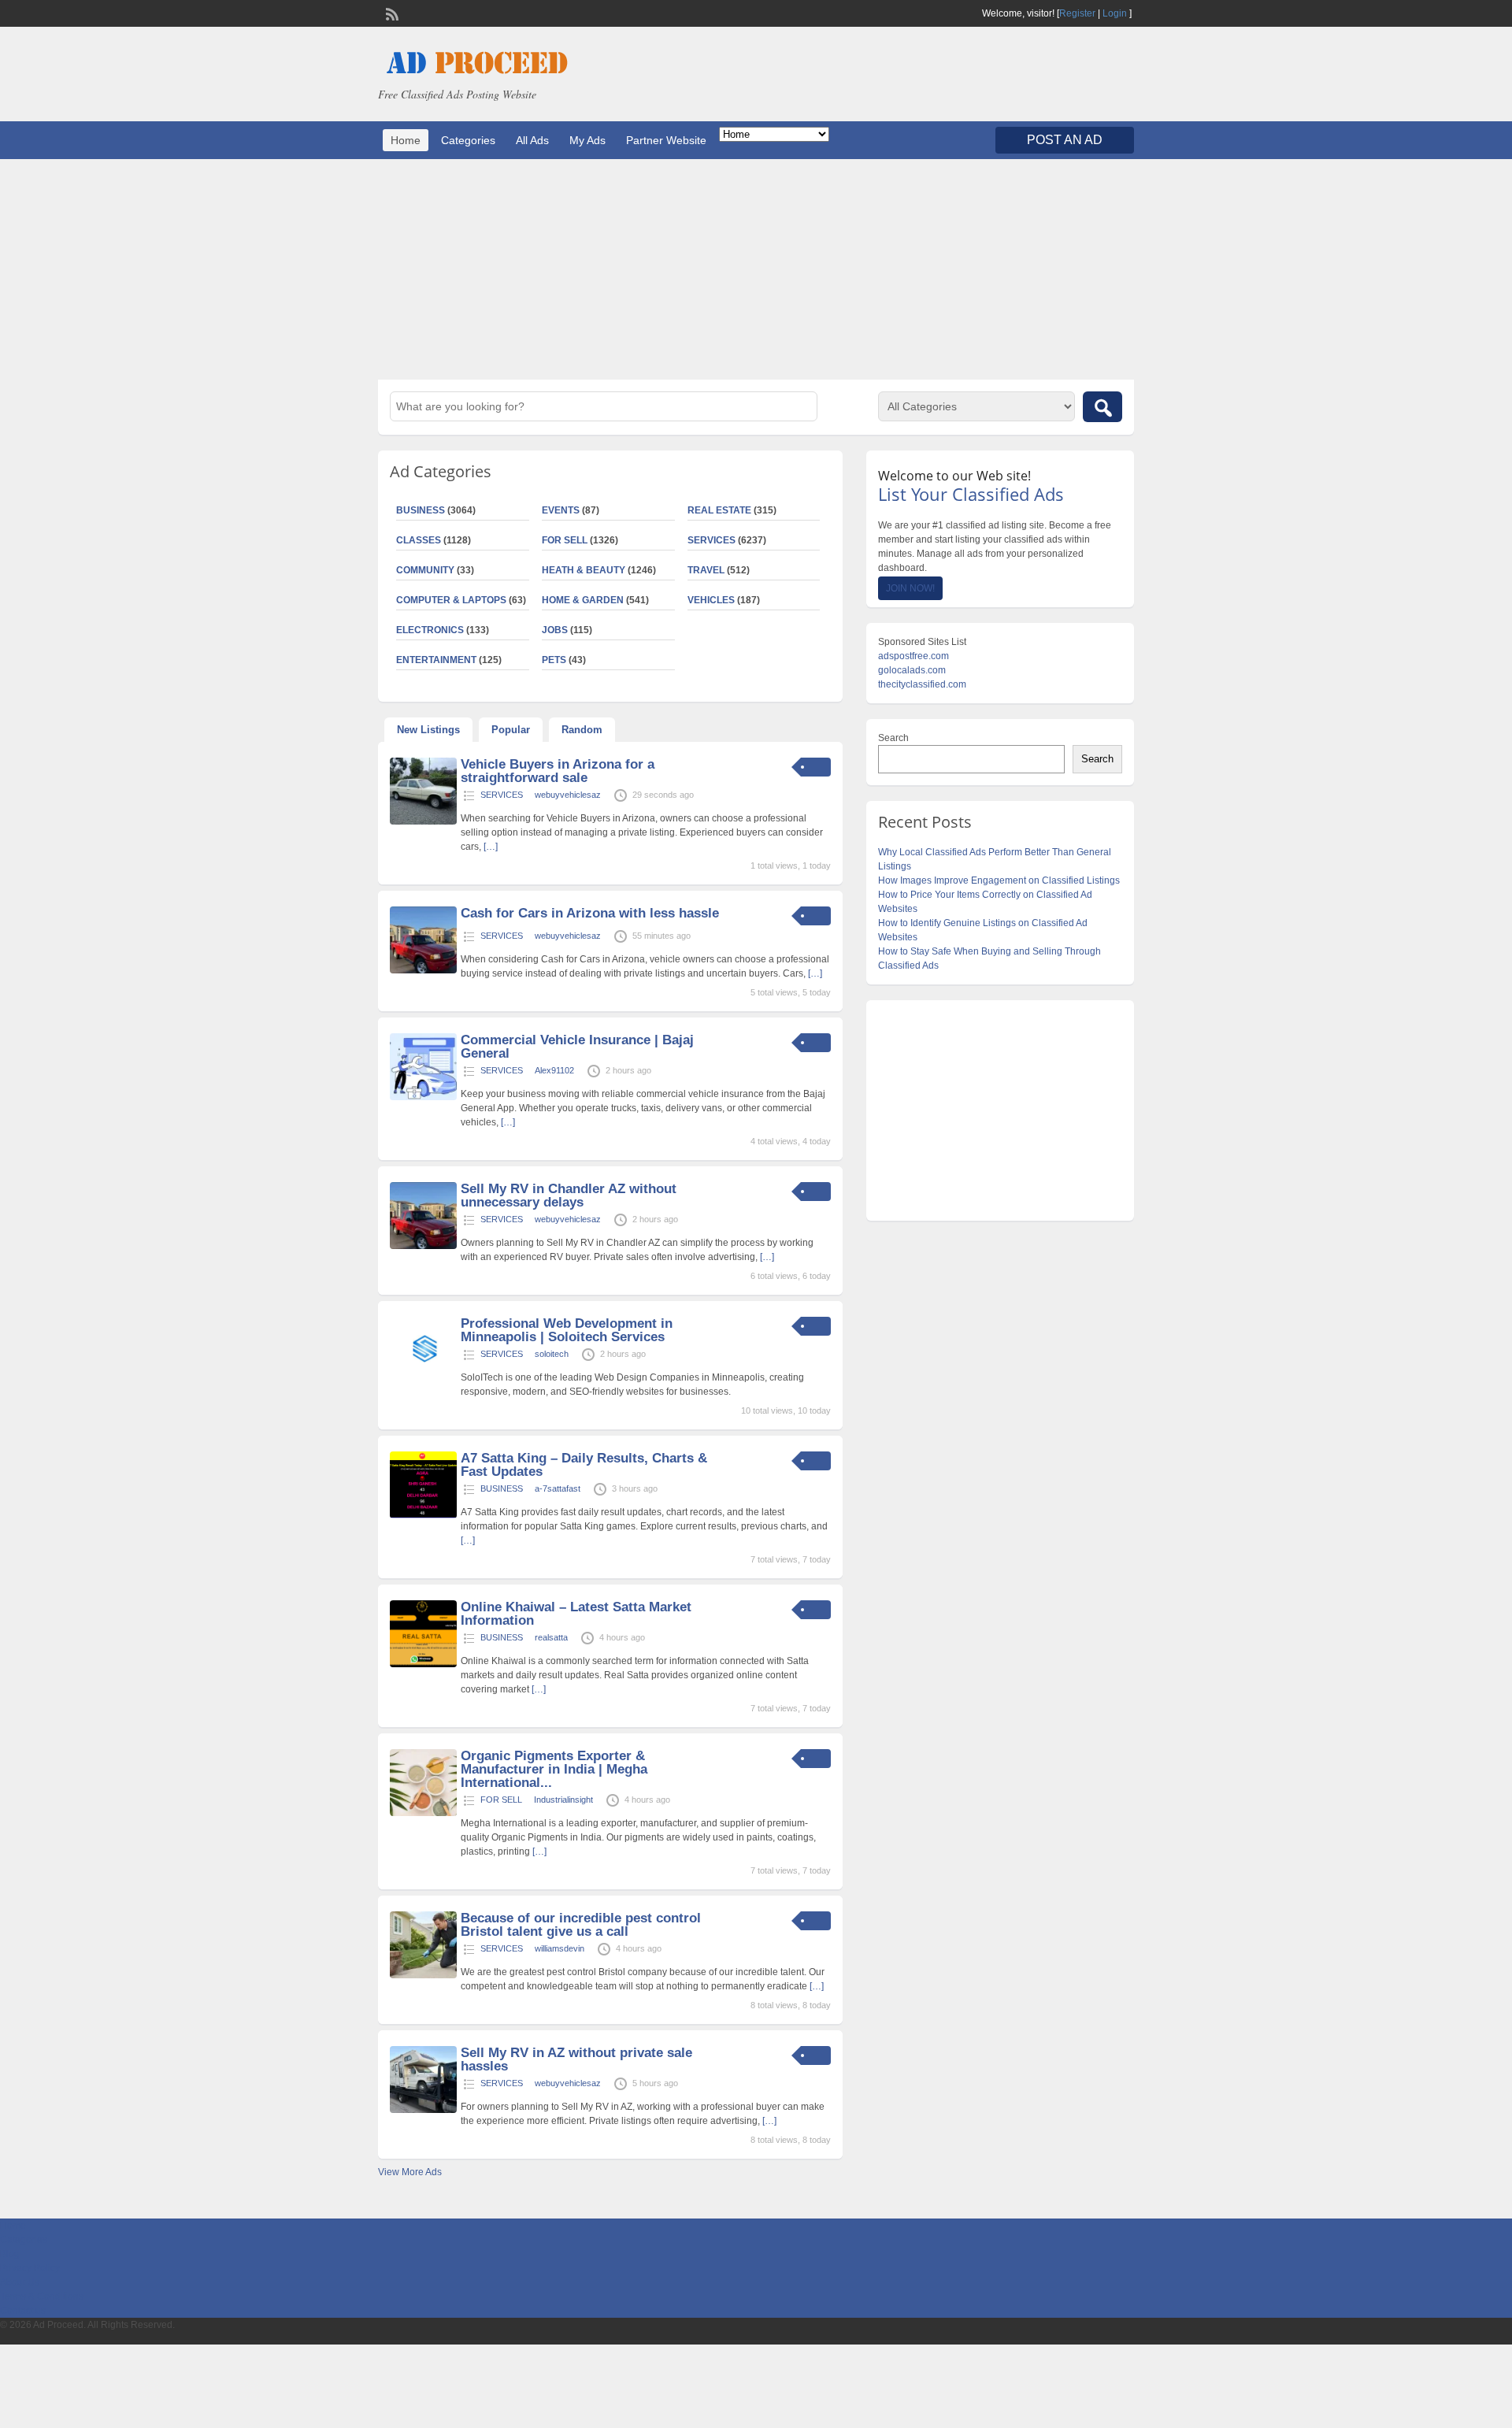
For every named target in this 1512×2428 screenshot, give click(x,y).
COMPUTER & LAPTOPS (451, 600)
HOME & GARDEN (583, 600)
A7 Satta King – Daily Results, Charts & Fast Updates (584, 1465)
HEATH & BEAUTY (584, 570)
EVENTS (561, 510)
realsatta (551, 1637)
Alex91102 (554, 1070)
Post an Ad (1065, 140)
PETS (554, 660)
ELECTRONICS (430, 630)
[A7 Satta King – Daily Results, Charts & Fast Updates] (423, 1515)
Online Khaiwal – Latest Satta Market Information (576, 1614)
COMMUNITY (425, 570)
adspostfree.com (913, 656)
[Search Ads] (1102, 407)
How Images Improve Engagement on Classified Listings (999, 880)
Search (893, 738)
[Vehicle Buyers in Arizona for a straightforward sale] (423, 821)
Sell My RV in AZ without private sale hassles (576, 2059)
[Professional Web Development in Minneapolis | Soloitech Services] (423, 1381)
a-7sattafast (558, 1488)
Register (1077, 13)
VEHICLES (711, 600)
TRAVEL (706, 570)
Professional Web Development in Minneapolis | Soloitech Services (567, 1330)
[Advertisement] (756, 269)
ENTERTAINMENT (436, 660)
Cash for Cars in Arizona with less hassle (590, 913)
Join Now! (910, 588)
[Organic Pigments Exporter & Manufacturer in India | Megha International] (423, 1813)
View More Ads (410, 2172)
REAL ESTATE (719, 510)
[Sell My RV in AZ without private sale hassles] (423, 2110)
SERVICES (712, 540)
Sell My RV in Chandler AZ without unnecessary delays (569, 1195)
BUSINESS (421, 510)
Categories (468, 140)
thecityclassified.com (922, 684)
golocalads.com (912, 670)
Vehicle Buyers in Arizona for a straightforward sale (558, 771)
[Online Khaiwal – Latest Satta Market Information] (423, 1664)
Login (1115, 13)
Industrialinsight (563, 1800)
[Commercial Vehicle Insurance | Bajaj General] (423, 1097)
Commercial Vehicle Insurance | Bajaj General (577, 1047)
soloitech (552, 1354)
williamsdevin (560, 1948)
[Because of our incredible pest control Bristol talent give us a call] (423, 1975)
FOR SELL (565, 540)
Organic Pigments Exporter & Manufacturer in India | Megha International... (554, 1769)
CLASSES (419, 540)
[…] (491, 847)
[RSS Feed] (391, 13)
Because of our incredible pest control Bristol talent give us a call (581, 1925)
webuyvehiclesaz (568, 795)
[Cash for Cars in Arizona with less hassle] (423, 970)
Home (406, 140)
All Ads (532, 140)
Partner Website (666, 140)
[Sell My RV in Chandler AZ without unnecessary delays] (423, 1246)
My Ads (587, 140)
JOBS (555, 630)
